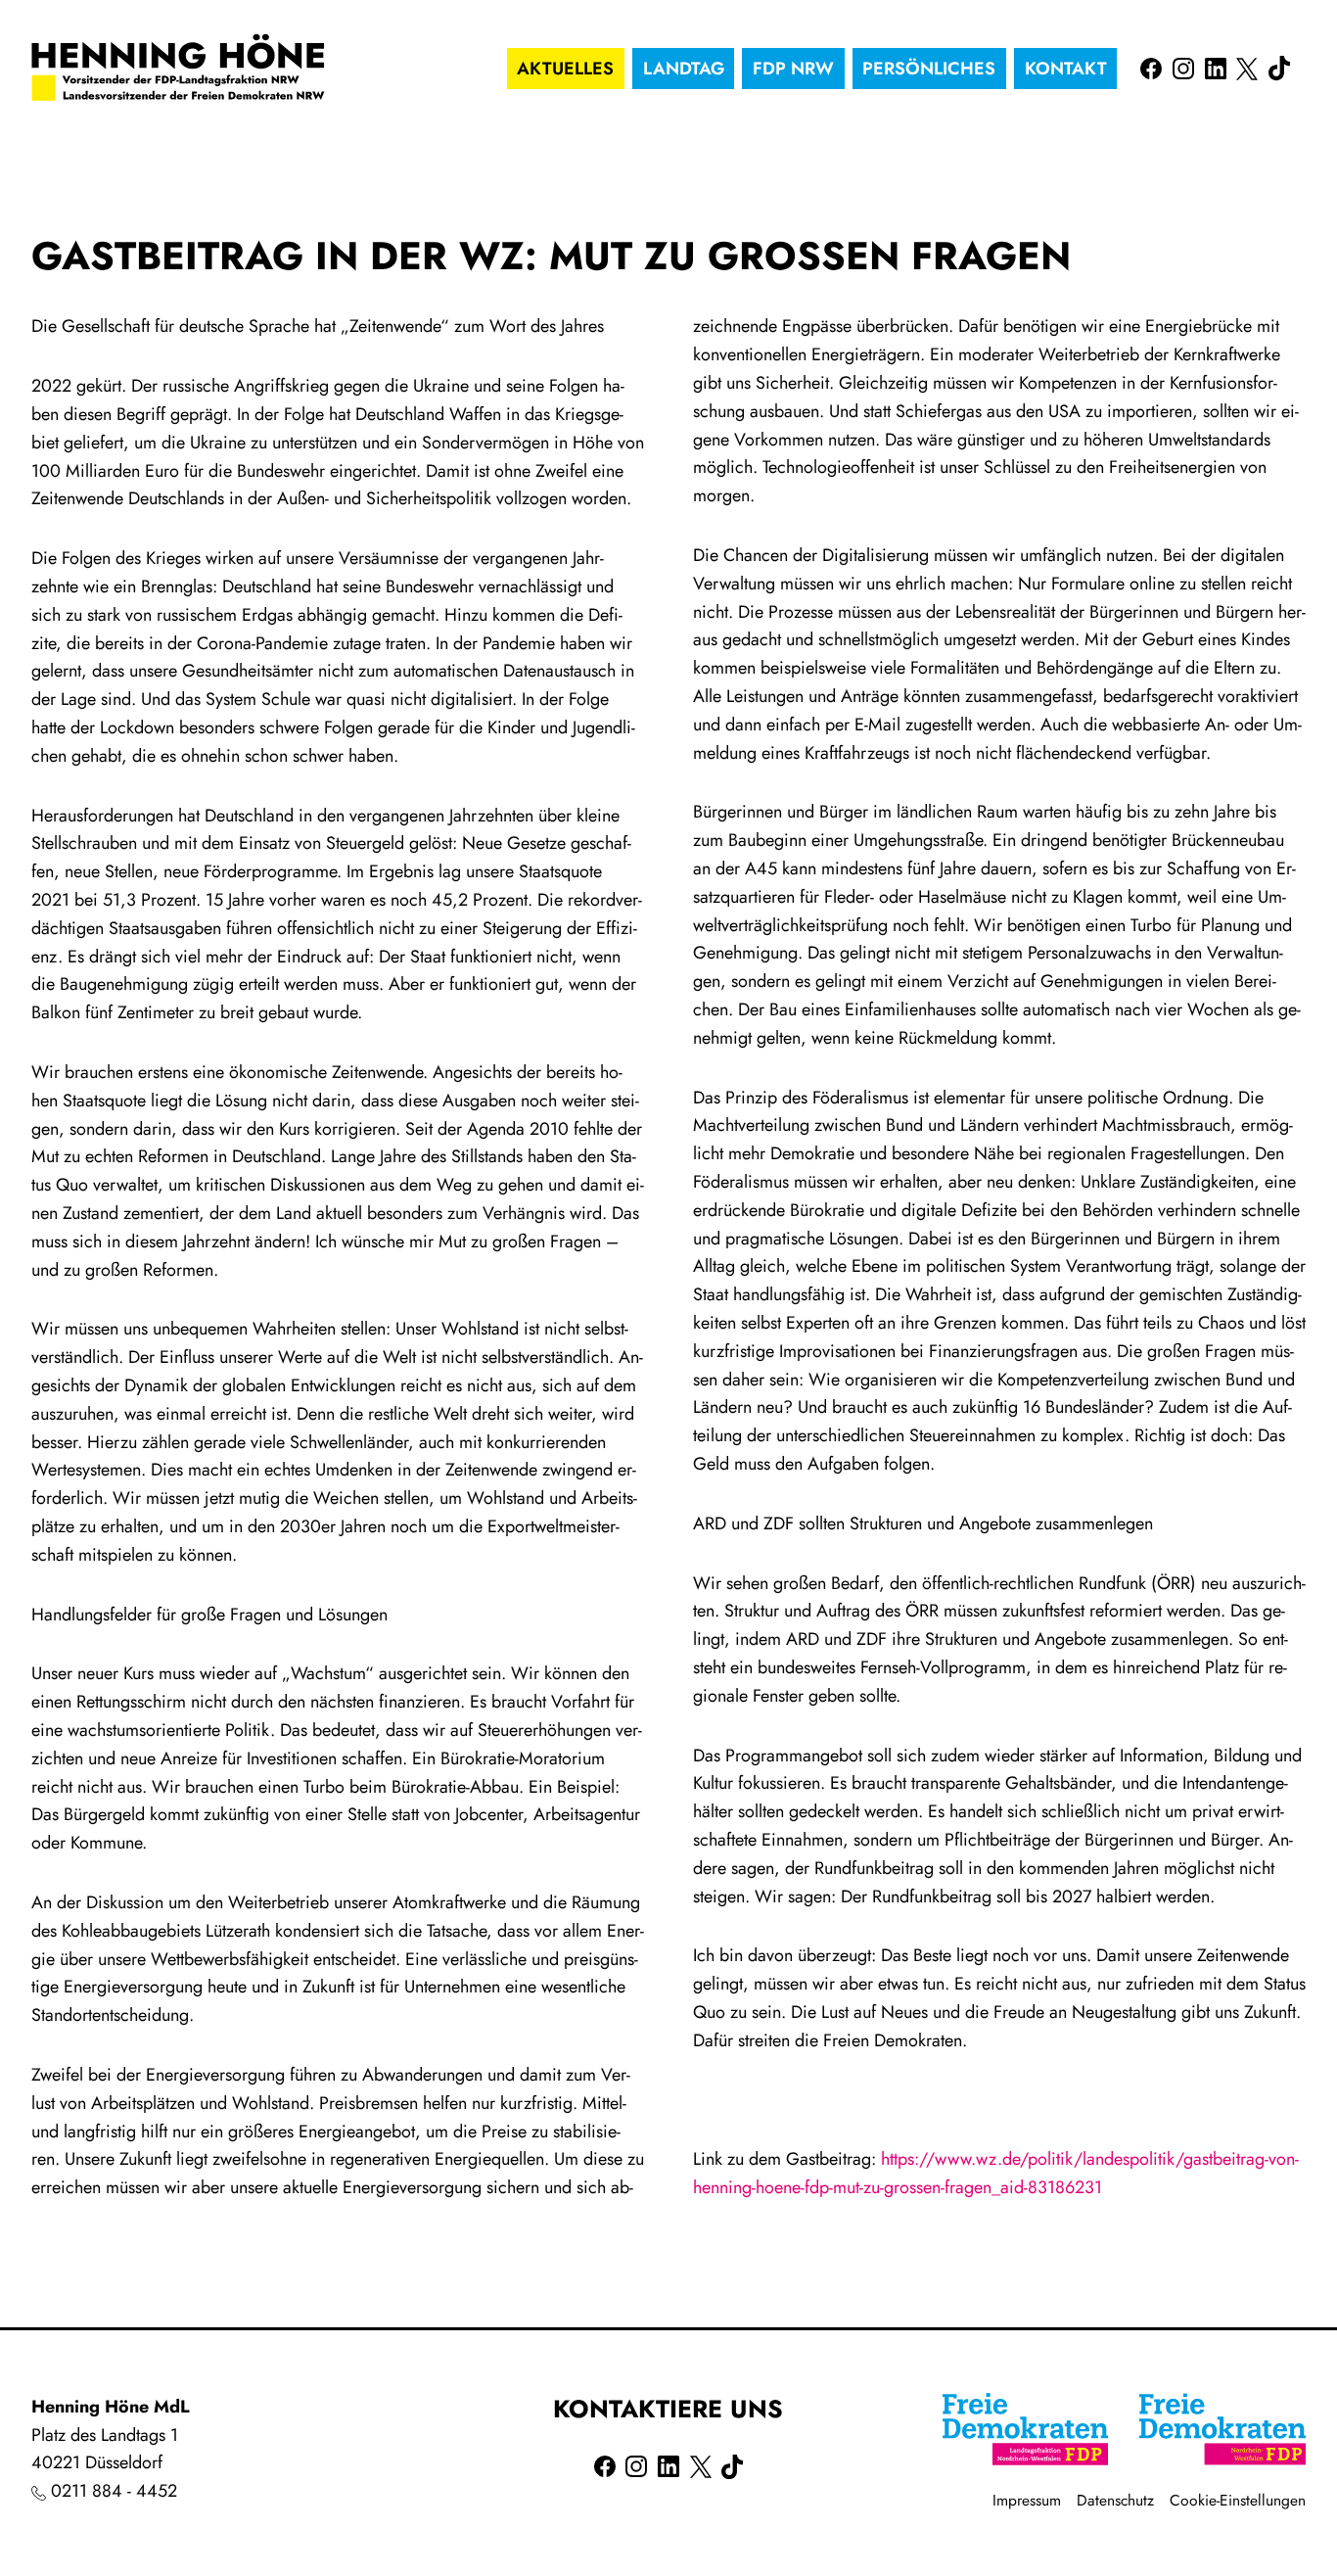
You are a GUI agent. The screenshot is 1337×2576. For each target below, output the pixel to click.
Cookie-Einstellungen (1238, 2500)
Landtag (684, 69)
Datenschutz (1115, 2500)
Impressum (1027, 2500)
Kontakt (1066, 69)
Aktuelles (565, 69)
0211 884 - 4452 (114, 2491)
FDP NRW (793, 69)
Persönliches (929, 69)
